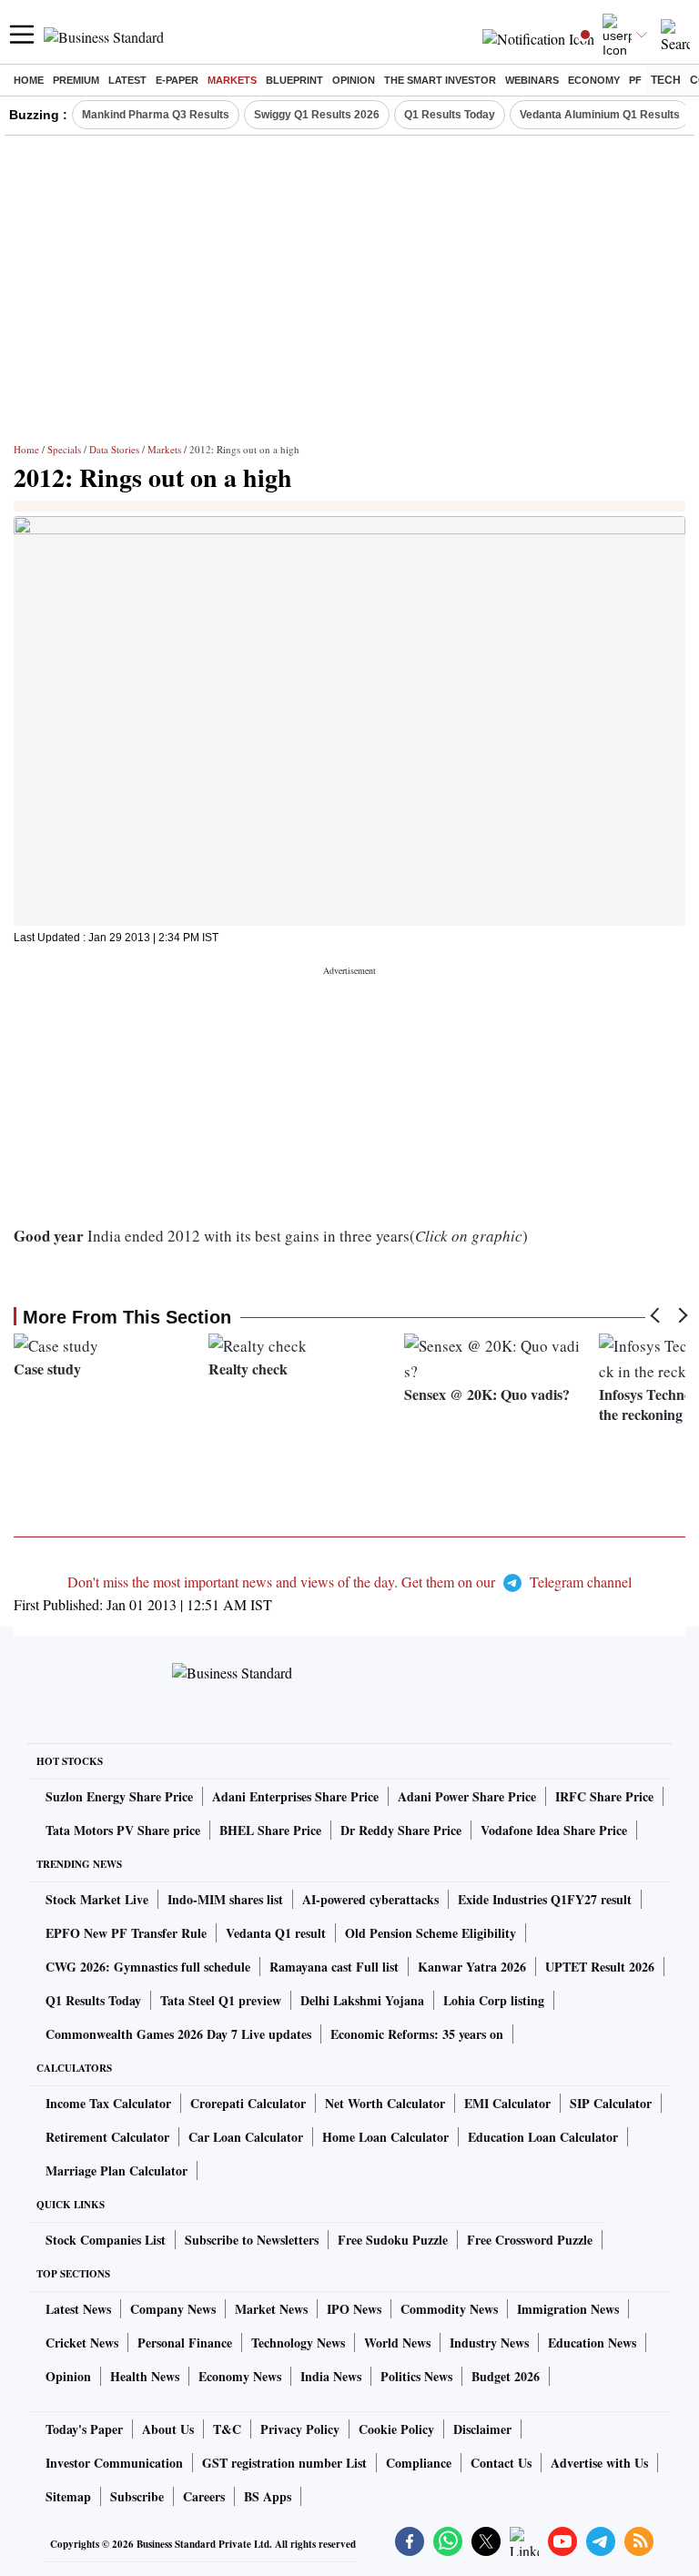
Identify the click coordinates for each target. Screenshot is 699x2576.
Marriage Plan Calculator (116, 2170)
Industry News (489, 2343)
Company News (173, 2309)
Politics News (416, 2376)
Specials (64, 449)
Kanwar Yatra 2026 (472, 1967)
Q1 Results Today (450, 115)
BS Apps (268, 2496)
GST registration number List (284, 2463)
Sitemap (68, 2496)
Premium (76, 80)
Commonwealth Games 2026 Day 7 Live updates (178, 2034)
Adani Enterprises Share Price (295, 1796)
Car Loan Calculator (246, 2137)
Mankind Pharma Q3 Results (156, 115)
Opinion (354, 80)
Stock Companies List (106, 2240)
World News (397, 2343)
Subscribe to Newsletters (252, 2240)
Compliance (419, 2463)
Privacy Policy (300, 2429)
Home (29, 80)
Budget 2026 (506, 2376)
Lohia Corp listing (494, 2000)
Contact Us (501, 2463)
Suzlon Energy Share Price (119, 1796)
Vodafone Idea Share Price (554, 1830)
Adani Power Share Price (467, 1796)
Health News (145, 2376)
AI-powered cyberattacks (370, 1899)
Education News (592, 2343)
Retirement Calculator (107, 2137)
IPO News (354, 2309)
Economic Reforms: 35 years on (417, 2034)
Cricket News (82, 2343)
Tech (666, 80)
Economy (594, 80)
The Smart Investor (440, 80)
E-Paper (177, 80)
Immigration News (568, 2309)
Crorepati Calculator (248, 2103)
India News (331, 2376)
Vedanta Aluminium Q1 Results (600, 115)
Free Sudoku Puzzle (393, 2240)
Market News (271, 2309)
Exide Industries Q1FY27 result (545, 1899)
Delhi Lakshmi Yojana (362, 2000)
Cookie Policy (396, 2429)
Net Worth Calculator (385, 2103)
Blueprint (294, 80)
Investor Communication (114, 2463)
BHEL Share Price (270, 1830)
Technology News (298, 2343)
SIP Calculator (611, 2103)
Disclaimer (482, 2429)
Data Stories (114, 449)
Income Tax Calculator (108, 2103)
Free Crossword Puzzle (530, 2240)
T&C (227, 2429)
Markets (232, 80)
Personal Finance (185, 2343)
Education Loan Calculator (543, 2137)
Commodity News (449, 2309)
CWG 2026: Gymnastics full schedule (148, 1967)
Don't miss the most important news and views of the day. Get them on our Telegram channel (349, 1582)
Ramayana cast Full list (334, 1967)
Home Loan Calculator (385, 2137)
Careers (204, 2496)
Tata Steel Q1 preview (221, 2000)
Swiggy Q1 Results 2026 (317, 115)
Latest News (78, 2309)
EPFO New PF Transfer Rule (126, 1933)
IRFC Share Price (604, 1796)
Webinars (532, 80)
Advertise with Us (599, 2463)
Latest (127, 80)
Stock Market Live (97, 1899)
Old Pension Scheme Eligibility (431, 1933)
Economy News (240, 2376)
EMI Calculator (507, 2103)
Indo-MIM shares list (225, 1899)
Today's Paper (84, 2429)
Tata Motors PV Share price (123, 1830)
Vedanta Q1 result (276, 1933)
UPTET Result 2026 (600, 1967)
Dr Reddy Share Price (401, 1830)
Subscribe (137, 2496)
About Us (168, 2429)
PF (635, 80)
